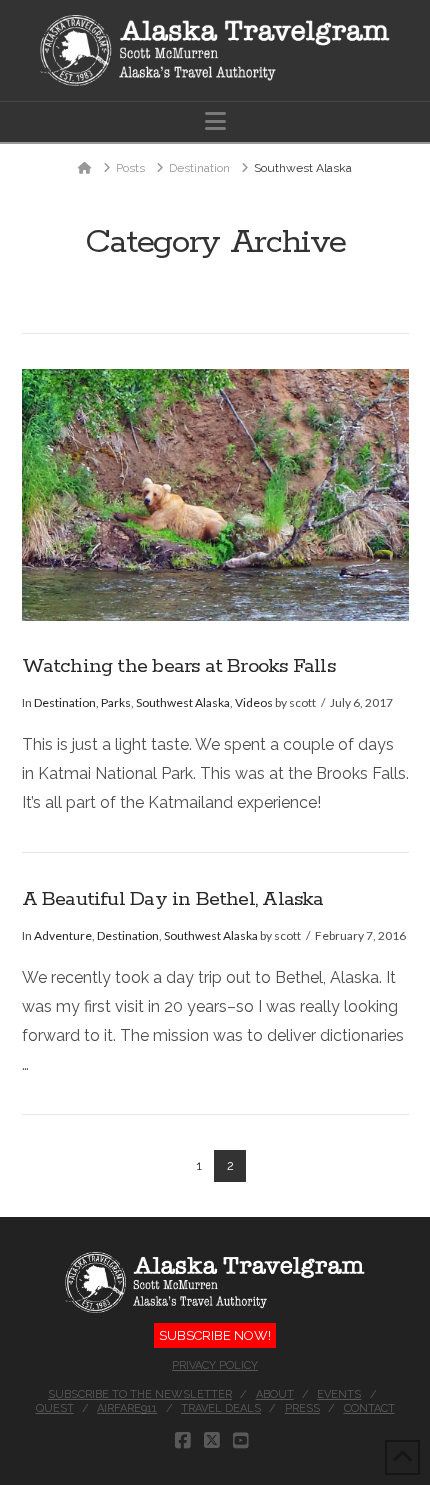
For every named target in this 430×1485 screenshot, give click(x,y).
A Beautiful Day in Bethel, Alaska (173, 899)
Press (302, 1408)
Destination (65, 702)
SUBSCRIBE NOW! (215, 1335)
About (275, 1394)
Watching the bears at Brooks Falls (178, 666)
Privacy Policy (215, 1365)
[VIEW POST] (215, 495)
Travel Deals (221, 1408)
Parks (116, 702)
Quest (55, 1408)
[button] (215, 121)
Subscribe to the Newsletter (140, 1394)
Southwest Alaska (183, 702)
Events (339, 1394)
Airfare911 (127, 1408)
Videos (254, 702)
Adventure (63, 935)
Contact (369, 1408)
